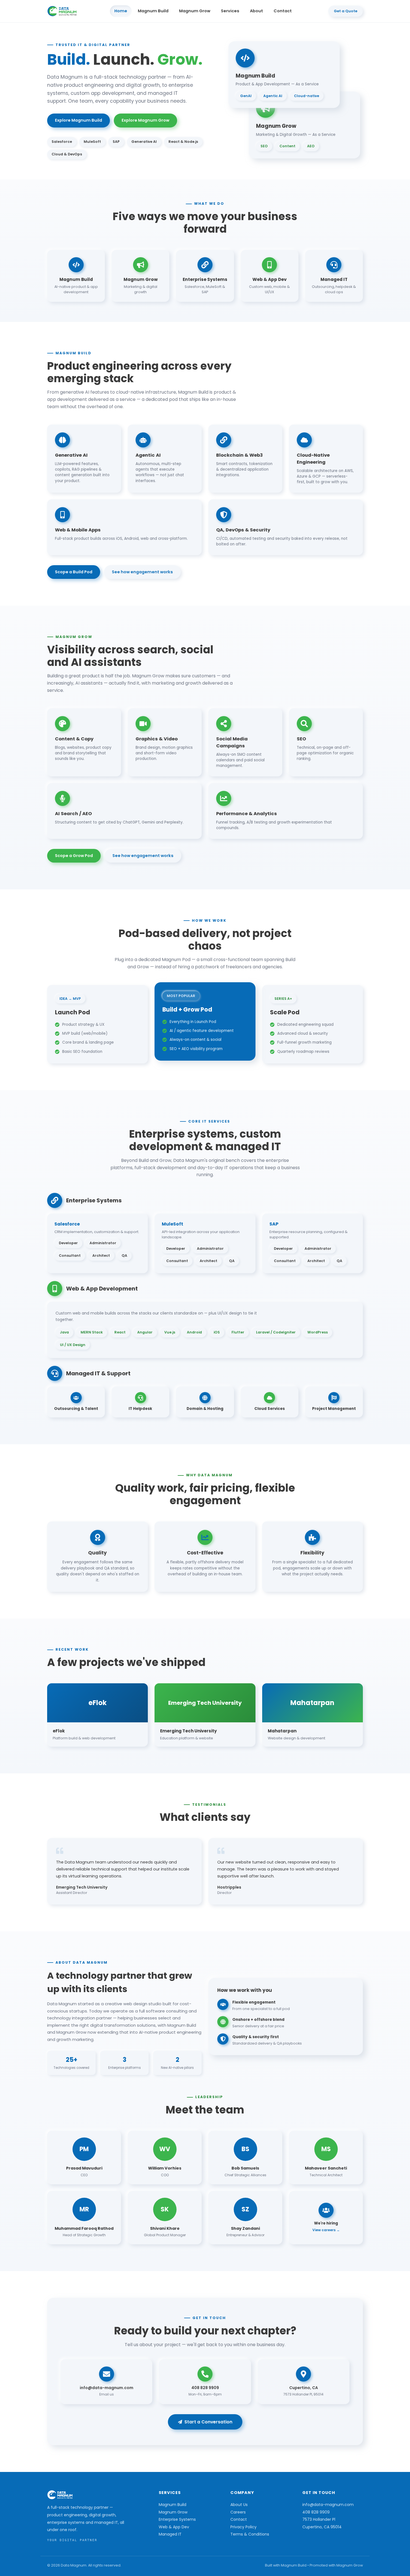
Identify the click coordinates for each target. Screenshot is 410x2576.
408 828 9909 (316, 2512)
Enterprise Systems (177, 2519)
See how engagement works (142, 572)
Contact (283, 11)
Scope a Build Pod (74, 572)
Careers (238, 2512)
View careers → (326, 2230)
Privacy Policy (243, 2527)
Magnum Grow (195, 11)
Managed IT (170, 2534)
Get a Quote (346, 11)
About (256, 11)
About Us (239, 2505)
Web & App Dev (174, 2527)
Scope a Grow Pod (74, 856)
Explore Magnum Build (79, 120)
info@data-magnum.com (328, 2505)
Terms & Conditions (250, 2534)
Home (121, 11)
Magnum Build (153, 11)
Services (230, 11)
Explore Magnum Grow (145, 120)
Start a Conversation (208, 2422)
